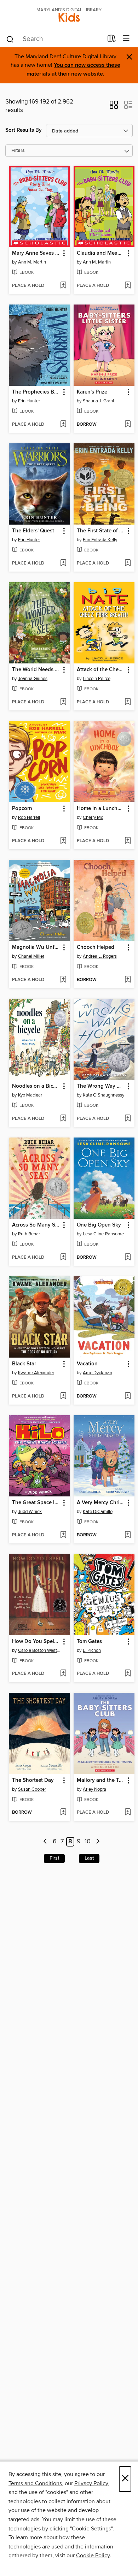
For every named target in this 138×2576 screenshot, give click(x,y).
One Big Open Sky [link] (99, 1225)
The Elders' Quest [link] (33, 531)
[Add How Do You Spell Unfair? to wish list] (63, 1674)
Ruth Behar (29, 1234)
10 (88, 1842)
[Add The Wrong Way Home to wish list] (128, 1119)
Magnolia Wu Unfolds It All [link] (36, 947)
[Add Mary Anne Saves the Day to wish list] (63, 286)
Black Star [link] (24, 1364)
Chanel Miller (31, 956)
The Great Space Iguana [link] (36, 1503)
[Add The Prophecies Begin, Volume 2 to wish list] (63, 425)
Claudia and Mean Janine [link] (101, 253)
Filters (18, 151)
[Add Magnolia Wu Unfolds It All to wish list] (63, 980)
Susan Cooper (32, 1789)
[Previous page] (45, 1842)
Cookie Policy (93, 2556)
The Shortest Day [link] (33, 1780)
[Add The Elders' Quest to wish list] (63, 563)
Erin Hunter (29, 401)
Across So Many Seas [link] (36, 1225)
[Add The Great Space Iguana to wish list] (63, 1535)
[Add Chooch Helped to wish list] (128, 980)
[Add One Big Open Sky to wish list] (128, 1258)
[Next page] (98, 1842)
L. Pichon (92, 1650)
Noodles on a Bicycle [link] (36, 1086)
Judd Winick (30, 1512)
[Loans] (112, 40)
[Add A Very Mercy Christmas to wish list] (128, 1535)
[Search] (10, 39)
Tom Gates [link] (89, 1642)
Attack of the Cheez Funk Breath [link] (101, 670)
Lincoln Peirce (97, 679)
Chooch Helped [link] (96, 947)
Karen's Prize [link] (92, 392)
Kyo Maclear (30, 1095)
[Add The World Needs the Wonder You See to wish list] (63, 702)
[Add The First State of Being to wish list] (128, 563)
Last (89, 1858)
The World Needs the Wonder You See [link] (36, 670)
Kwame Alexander (36, 1373)
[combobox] (54, 39)
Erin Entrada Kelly (100, 540)
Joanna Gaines (33, 679)
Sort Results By (24, 130)
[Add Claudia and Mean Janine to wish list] (128, 286)
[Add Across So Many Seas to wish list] (63, 1258)
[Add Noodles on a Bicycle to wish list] (63, 1119)
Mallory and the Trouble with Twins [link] (101, 1780)
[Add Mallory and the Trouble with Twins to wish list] (128, 1813)
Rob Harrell (29, 817)
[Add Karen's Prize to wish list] (128, 425)
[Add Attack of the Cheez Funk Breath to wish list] (128, 702)
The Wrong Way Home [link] (101, 1086)
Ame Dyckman (97, 1373)
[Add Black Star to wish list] (63, 1396)
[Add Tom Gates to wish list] (128, 1674)
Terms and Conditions (35, 2483)
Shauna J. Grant (99, 401)
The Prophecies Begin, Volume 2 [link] (36, 392)
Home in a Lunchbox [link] (101, 809)
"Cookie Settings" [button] (91, 2529)
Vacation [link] (87, 1364)
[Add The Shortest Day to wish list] (63, 1813)
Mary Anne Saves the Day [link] (36, 253)
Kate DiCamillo (98, 1512)
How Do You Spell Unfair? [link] (36, 1642)
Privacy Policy (91, 2483)
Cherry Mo (93, 817)
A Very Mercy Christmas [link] (101, 1503)
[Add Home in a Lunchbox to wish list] (128, 841)
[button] (114, 107)
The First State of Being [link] (101, 531)
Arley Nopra (94, 1789)
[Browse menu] (126, 39)
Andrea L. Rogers (100, 956)
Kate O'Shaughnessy (103, 1095)
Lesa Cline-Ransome (103, 1234)
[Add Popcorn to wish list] (63, 841)
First (54, 1858)
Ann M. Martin (32, 262)
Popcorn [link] (22, 809)
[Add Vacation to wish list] (128, 1396)
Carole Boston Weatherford (40, 1650)
